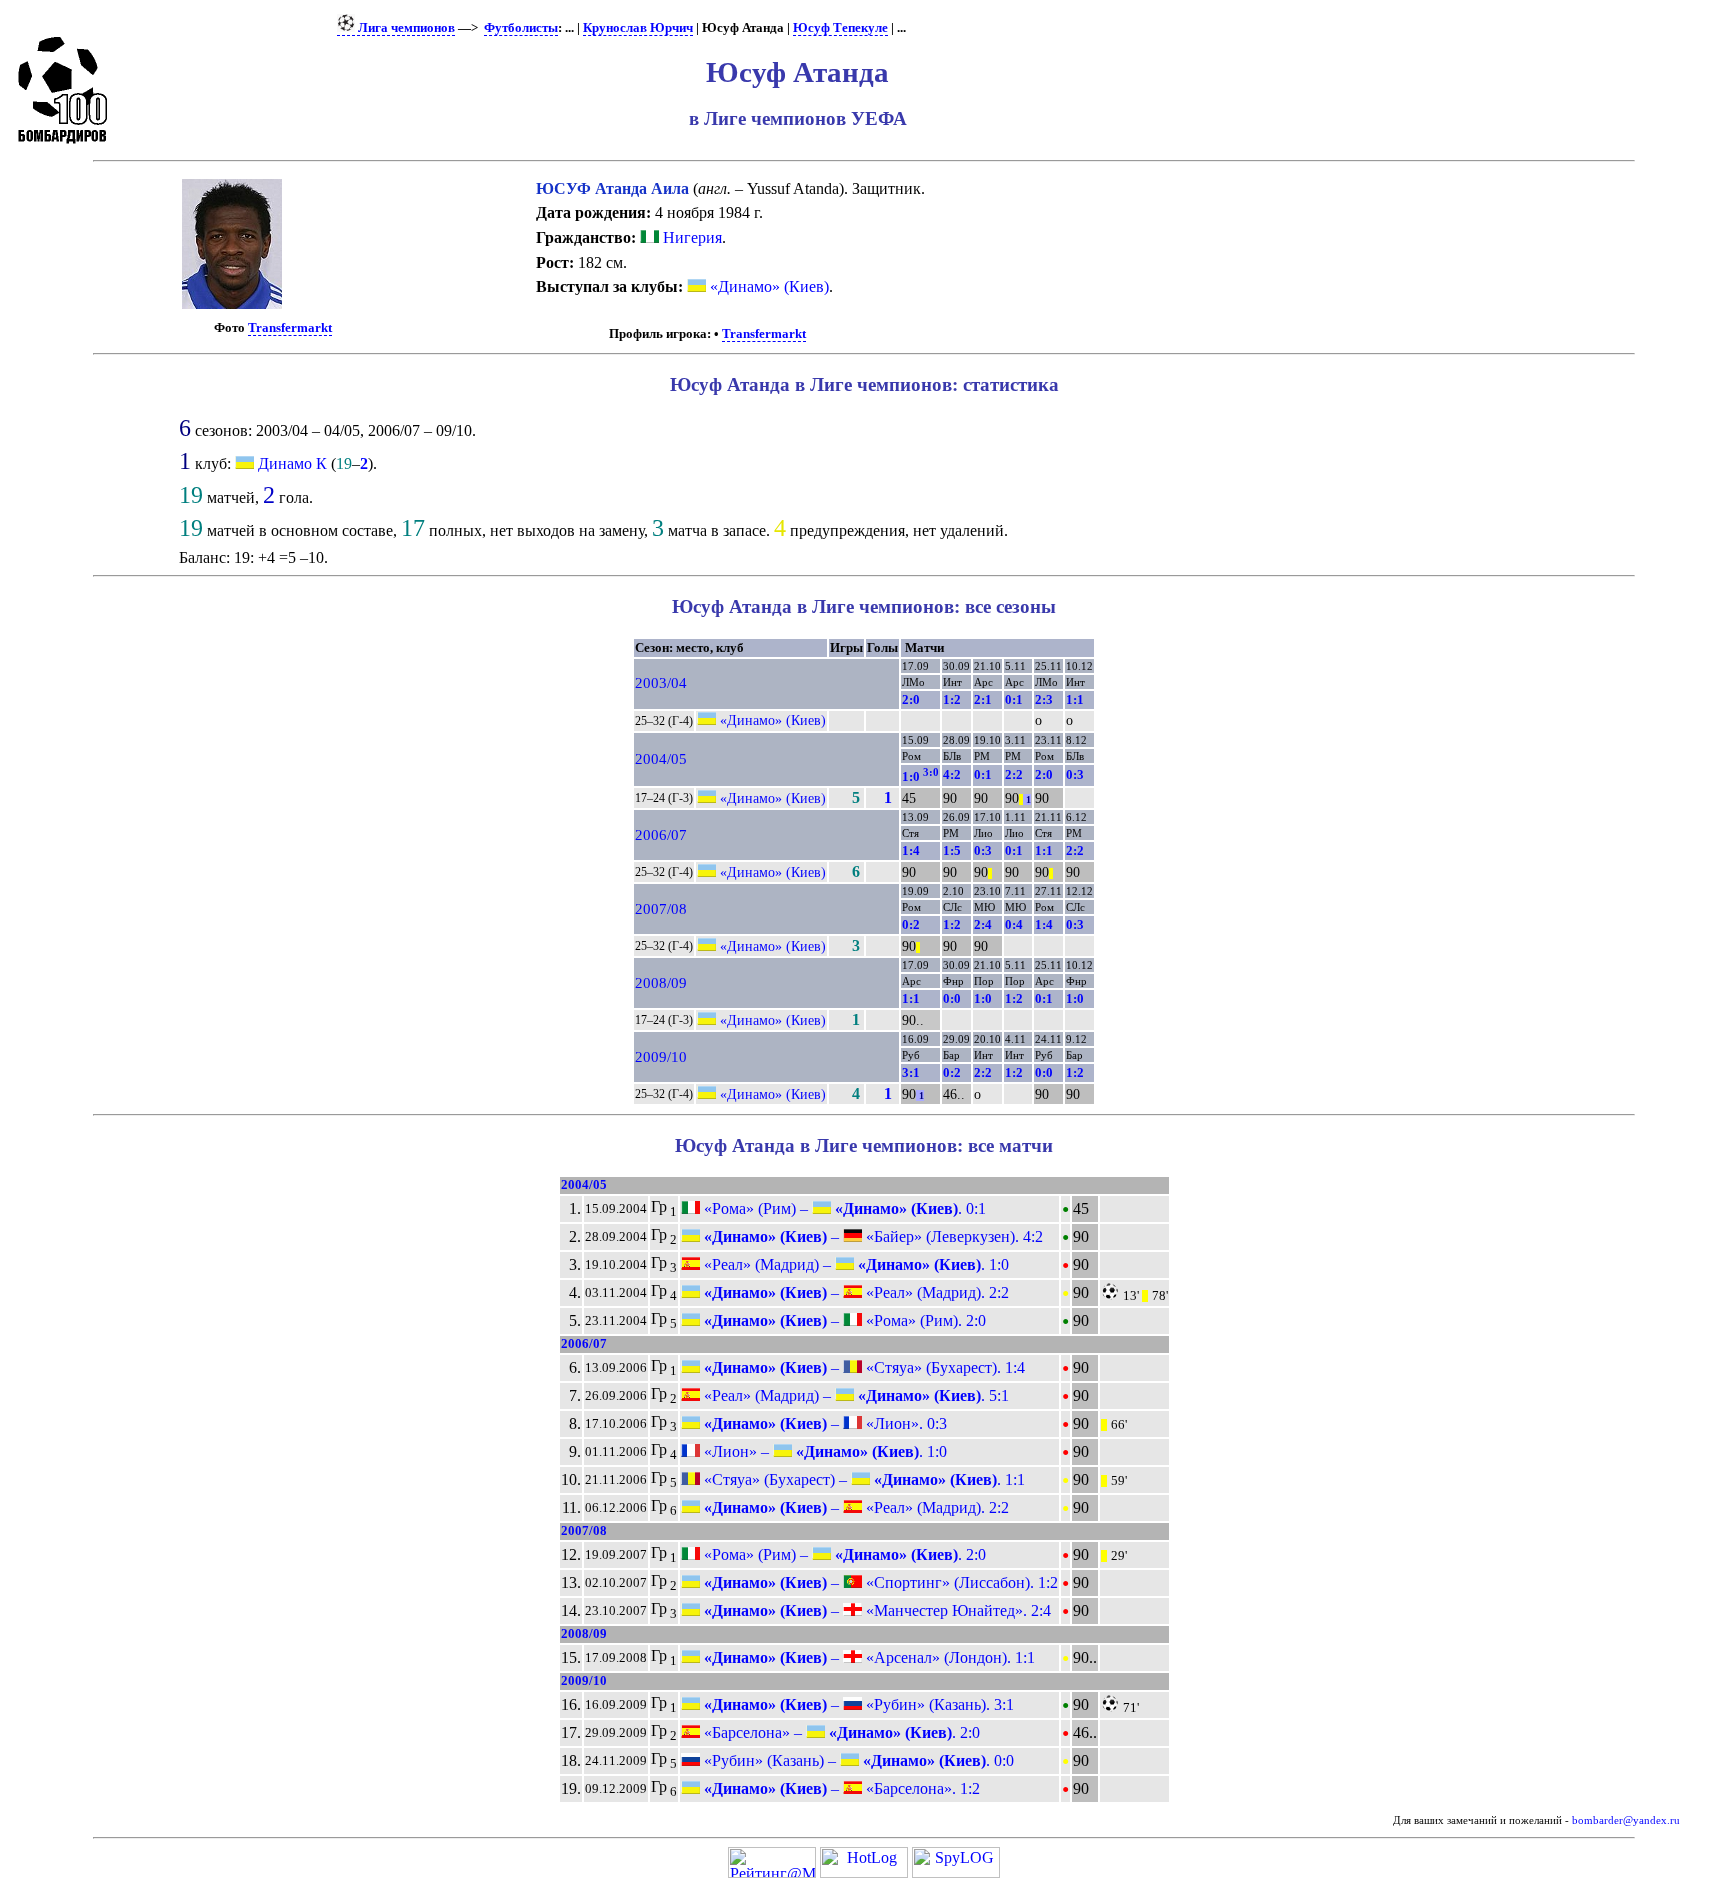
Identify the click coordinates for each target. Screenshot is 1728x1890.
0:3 (1075, 774)
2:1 (983, 699)
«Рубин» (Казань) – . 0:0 (857, 1760)
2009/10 (661, 1057)
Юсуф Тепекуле (840, 28)
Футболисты (521, 28)
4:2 (952, 774)
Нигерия (690, 237)
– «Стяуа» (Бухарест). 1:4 (862, 1367)
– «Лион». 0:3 (823, 1423)
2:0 (911, 699)
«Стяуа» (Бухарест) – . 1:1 (862, 1479)
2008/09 (661, 983)
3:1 (911, 1072)
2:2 (1014, 774)
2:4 (983, 924)
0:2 (911, 924)
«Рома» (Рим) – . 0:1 (843, 1208)
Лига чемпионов (405, 28)
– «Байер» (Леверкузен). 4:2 (871, 1236)
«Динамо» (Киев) (767, 286)
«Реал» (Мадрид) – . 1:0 (854, 1264)
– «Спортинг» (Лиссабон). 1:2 (879, 1582)
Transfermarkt (290, 328)
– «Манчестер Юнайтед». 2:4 (875, 1610)
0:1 (1014, 699)
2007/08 (661, 909)
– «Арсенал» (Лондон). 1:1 (867, 1657)
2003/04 (661, 683)
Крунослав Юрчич (638, 28)
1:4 (911, 850)
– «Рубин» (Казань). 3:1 (857, 1704)
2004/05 (661, 759)
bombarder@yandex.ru (1626, 1820)
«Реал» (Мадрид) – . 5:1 (854, 1395)
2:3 (1044, 699)
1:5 (952, 850)
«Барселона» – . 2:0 (840, 1732)
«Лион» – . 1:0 (823, 1451)
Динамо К (292, 463)
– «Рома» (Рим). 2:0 (843, 1320)
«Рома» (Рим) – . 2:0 (843, 1554)
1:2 (952, 699)
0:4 (1014, 924)
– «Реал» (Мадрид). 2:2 (854, 1292)
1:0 (920, 776)
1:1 (1075, 699)
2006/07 (661, 835)
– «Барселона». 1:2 (840, 1788)
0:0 (952, 998)
